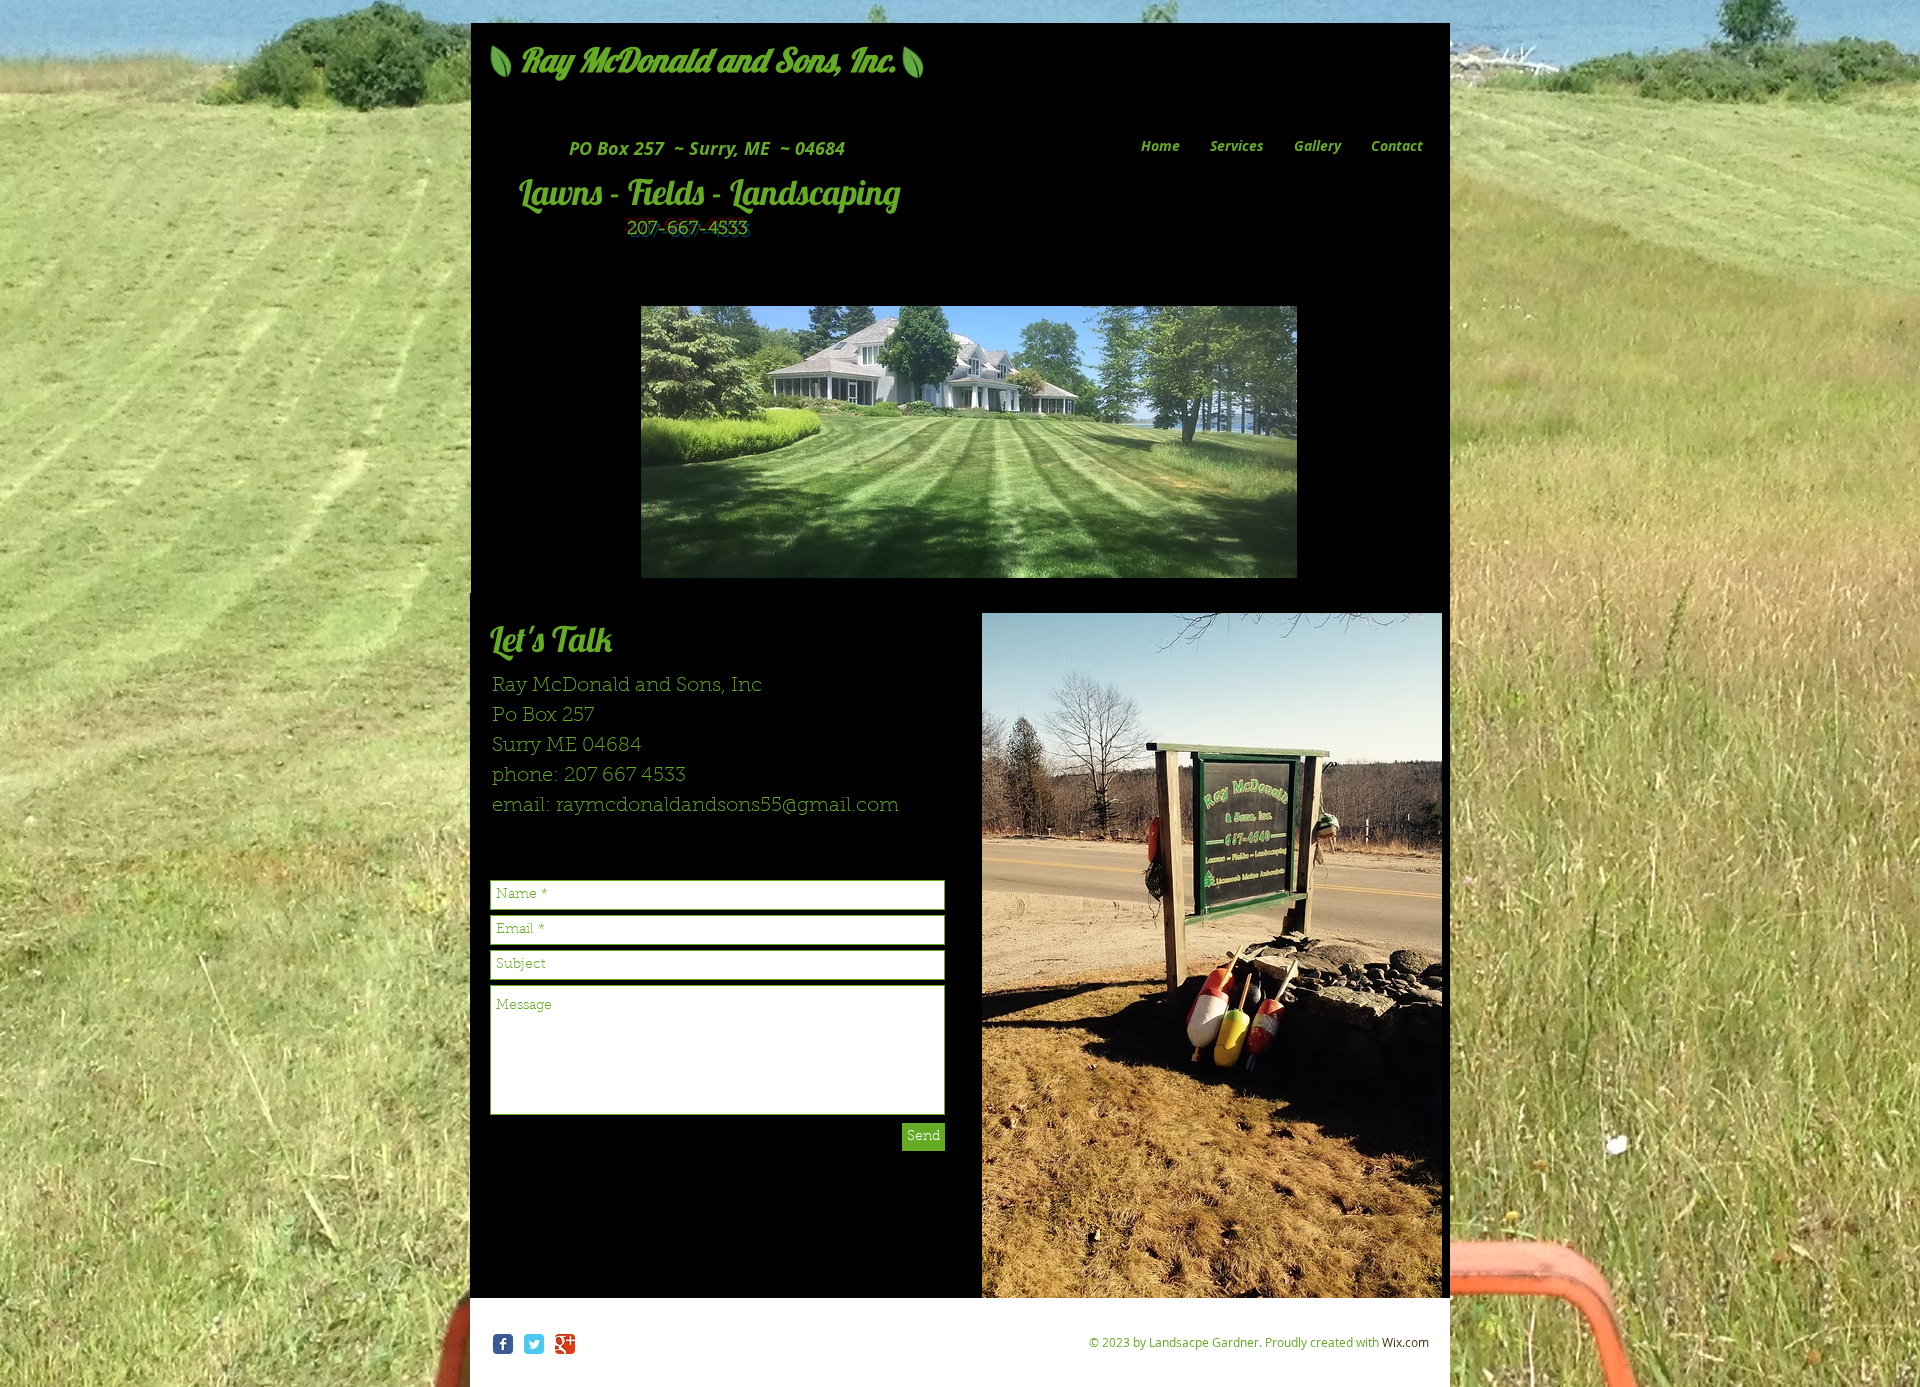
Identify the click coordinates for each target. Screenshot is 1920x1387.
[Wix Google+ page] (565, 1344)
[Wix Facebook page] (503, 1344)
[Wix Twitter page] (534, 1344)
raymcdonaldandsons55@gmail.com (727, 806)
